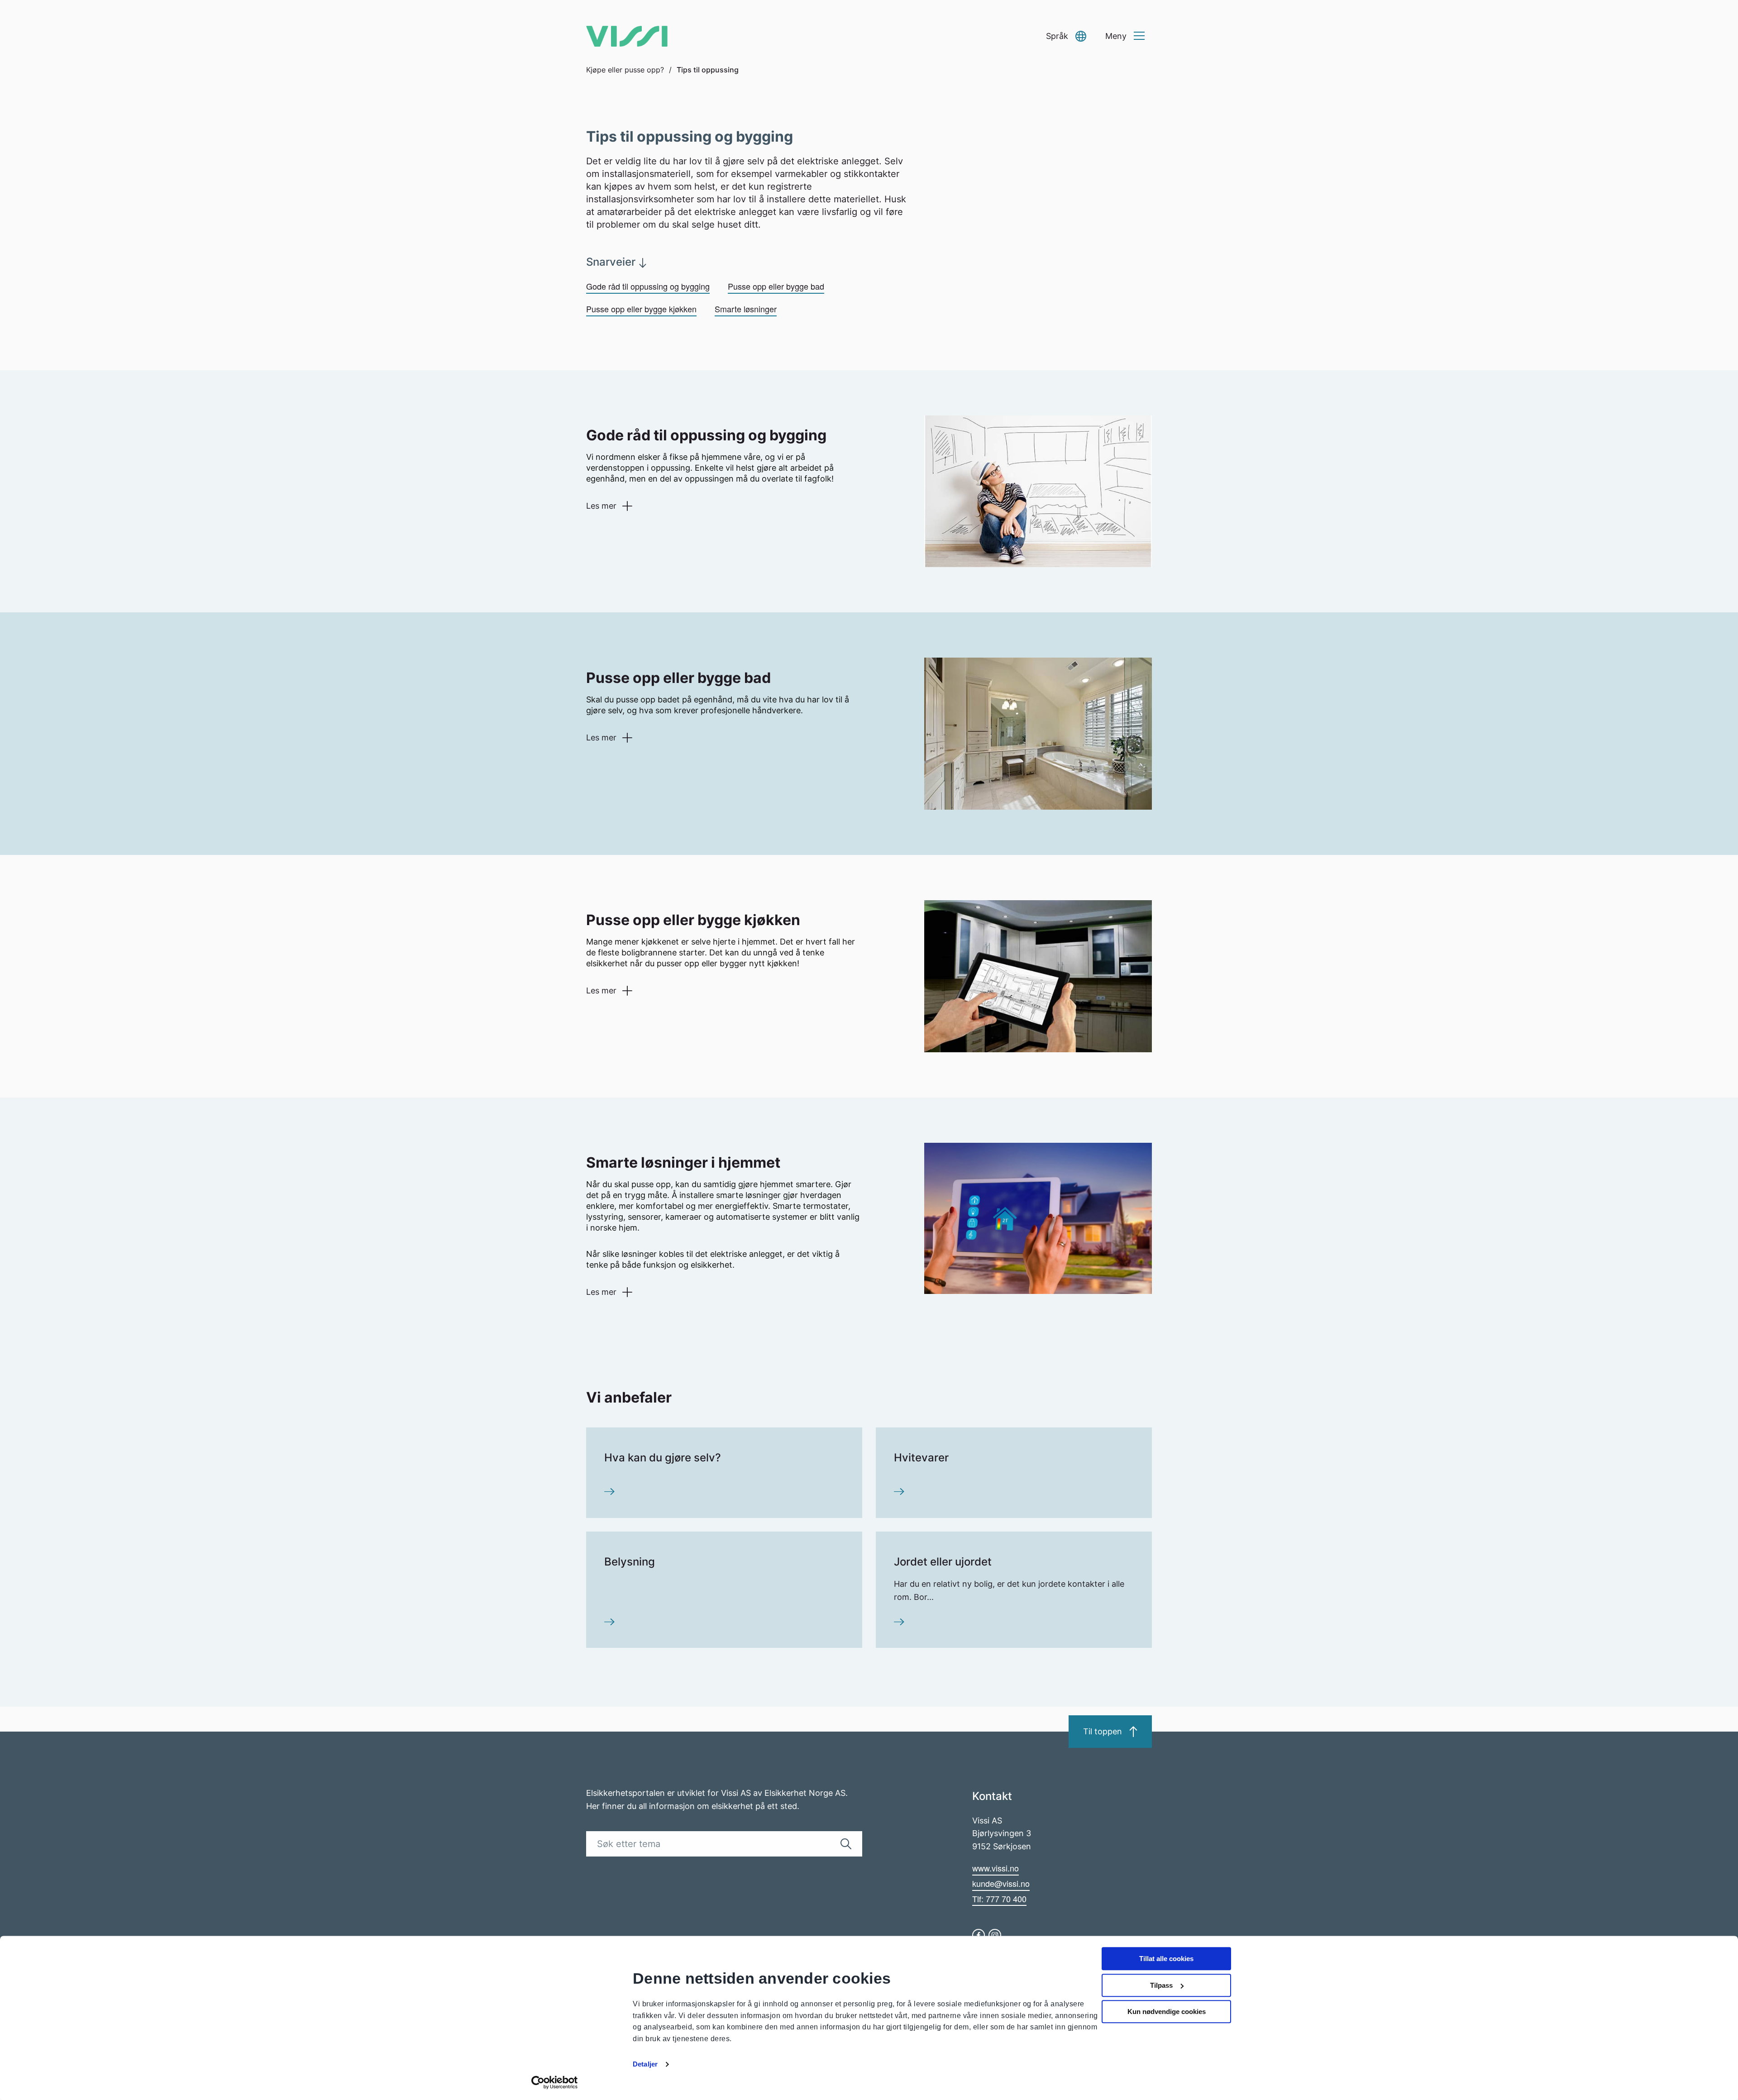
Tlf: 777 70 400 (999, 1899)
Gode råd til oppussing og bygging (648, 286)
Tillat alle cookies (1166, 1959)
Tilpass (1161, 1985)
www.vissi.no (996, 1868)
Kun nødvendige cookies (1167, 2012)
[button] (1066, 36)
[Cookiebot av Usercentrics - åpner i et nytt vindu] (555, 2082)
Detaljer (645, 2064)
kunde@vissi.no (1001, 1883)
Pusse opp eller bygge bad (776, 286)
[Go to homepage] (627, 36)
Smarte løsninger (746, 309)
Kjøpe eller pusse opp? (625, 70)
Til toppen (1103, 1731)
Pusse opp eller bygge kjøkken (641, 309)
